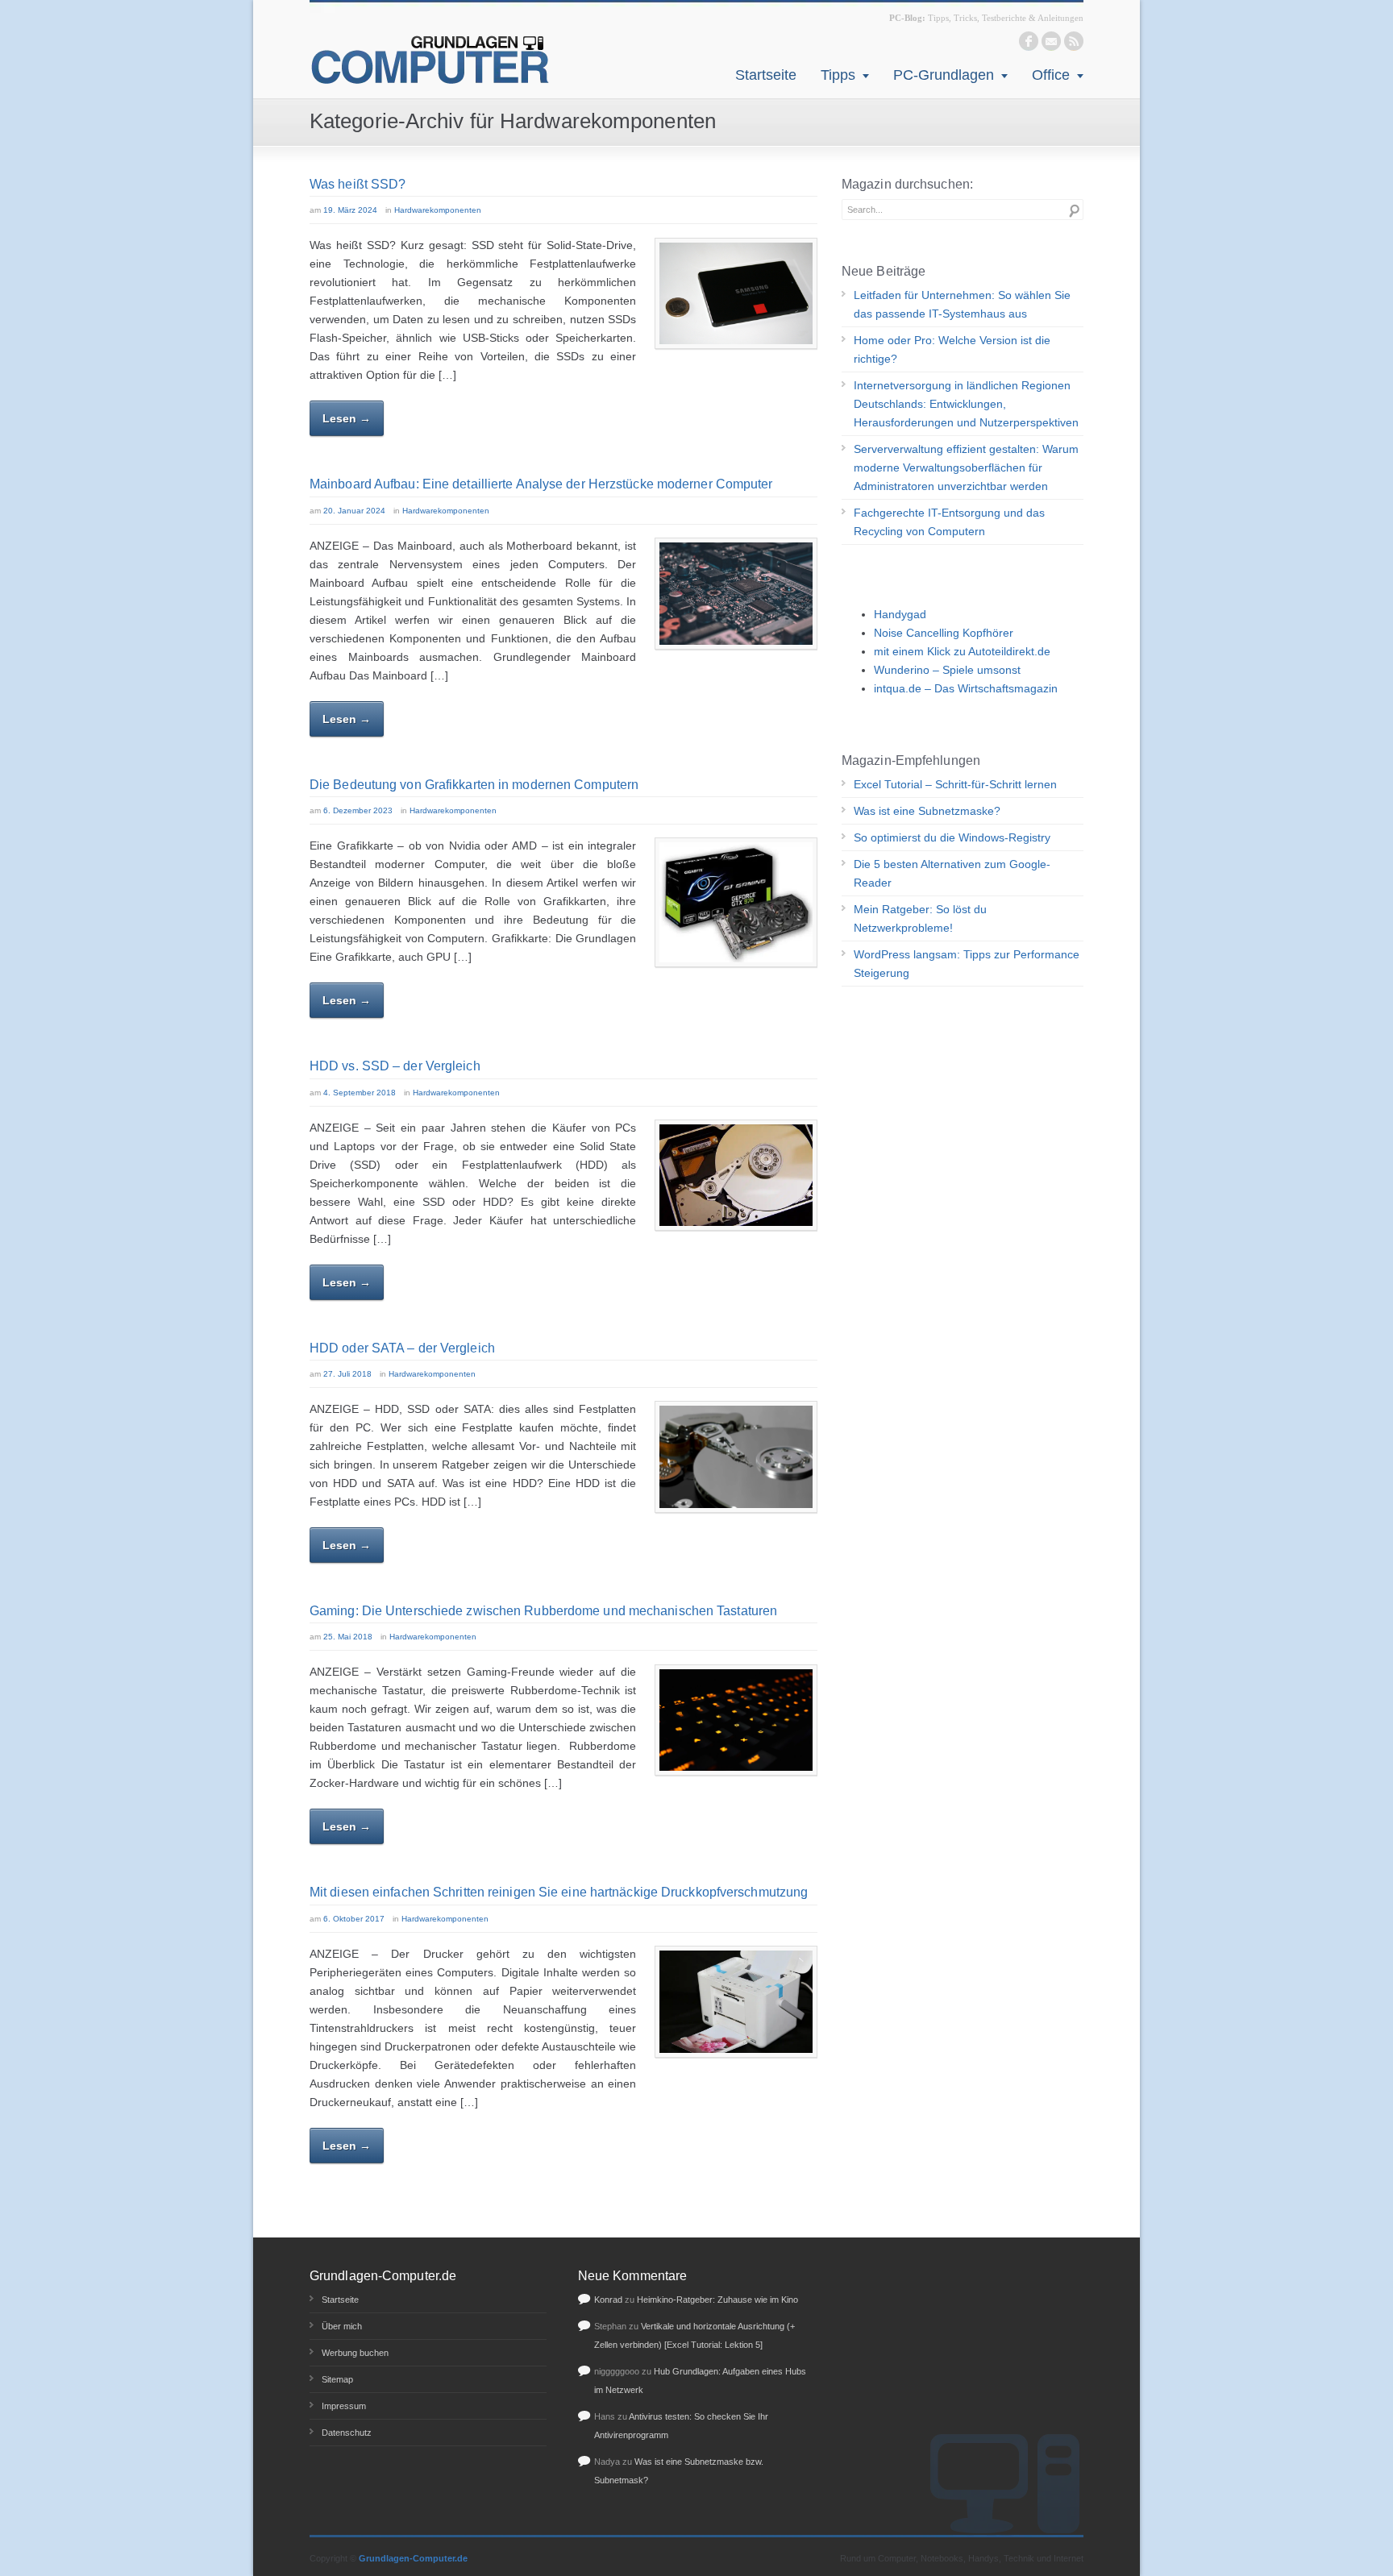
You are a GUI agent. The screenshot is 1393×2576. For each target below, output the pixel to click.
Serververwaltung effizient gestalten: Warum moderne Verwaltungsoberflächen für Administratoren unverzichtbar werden (966, 467)
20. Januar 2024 (354, 511)
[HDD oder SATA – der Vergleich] (736, 1457)
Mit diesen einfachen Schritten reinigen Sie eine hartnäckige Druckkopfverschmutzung (559, 1892)
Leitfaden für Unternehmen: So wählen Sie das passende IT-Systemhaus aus (962, 304)
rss (1074, 41)
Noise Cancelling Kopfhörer (944, 633)
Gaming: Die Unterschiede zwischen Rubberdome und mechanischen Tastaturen (543, 1611)
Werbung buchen (355, 2353)
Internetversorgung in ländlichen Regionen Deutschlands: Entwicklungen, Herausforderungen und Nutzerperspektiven (966, 404)
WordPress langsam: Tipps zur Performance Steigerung (967, 964)
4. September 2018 (360, 1093)
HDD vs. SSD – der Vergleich (395, 1066)
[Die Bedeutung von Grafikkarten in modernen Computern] (736, 902)
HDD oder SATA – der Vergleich (402, 1348)
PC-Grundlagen (944, 75)
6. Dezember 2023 (358, 810)
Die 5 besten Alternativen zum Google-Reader (952, 873)
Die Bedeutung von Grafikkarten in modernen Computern (474, 785)
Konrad (608, 2300)
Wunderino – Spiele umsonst (947, 670)
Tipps (838, 75)
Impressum (344, 2406)
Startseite (766, 75)
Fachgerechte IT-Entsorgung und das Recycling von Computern (949, 522)
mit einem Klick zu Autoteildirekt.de (962, 651)
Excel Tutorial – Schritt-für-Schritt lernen (955, 784)
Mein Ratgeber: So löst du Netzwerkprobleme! (920, 918)
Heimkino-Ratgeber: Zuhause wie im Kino (717, 2300)
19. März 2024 (350, 210)
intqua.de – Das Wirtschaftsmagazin (966, 688)
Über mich (342, 2326)
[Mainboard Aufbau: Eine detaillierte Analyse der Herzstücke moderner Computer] (736, 594)
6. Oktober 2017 (354, 1919)
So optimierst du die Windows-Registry (952, 837)
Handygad (900, 614)
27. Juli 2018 (347, 1374)
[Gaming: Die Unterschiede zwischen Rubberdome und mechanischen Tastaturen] (736, 1720)
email (1051, 41)
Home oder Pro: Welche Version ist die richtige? (952, 349)
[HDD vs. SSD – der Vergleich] (736, 1175)
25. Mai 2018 (348, 1637)
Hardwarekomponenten (438, 210)
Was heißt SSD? (358, 184)
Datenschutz (347, 2433)
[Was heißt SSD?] (736, 294)
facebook (1029, 41)
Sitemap (337, 2379)
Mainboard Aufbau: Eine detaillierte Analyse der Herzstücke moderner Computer (541, 484)
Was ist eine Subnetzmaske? (927, 811)
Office (1051, 75)
